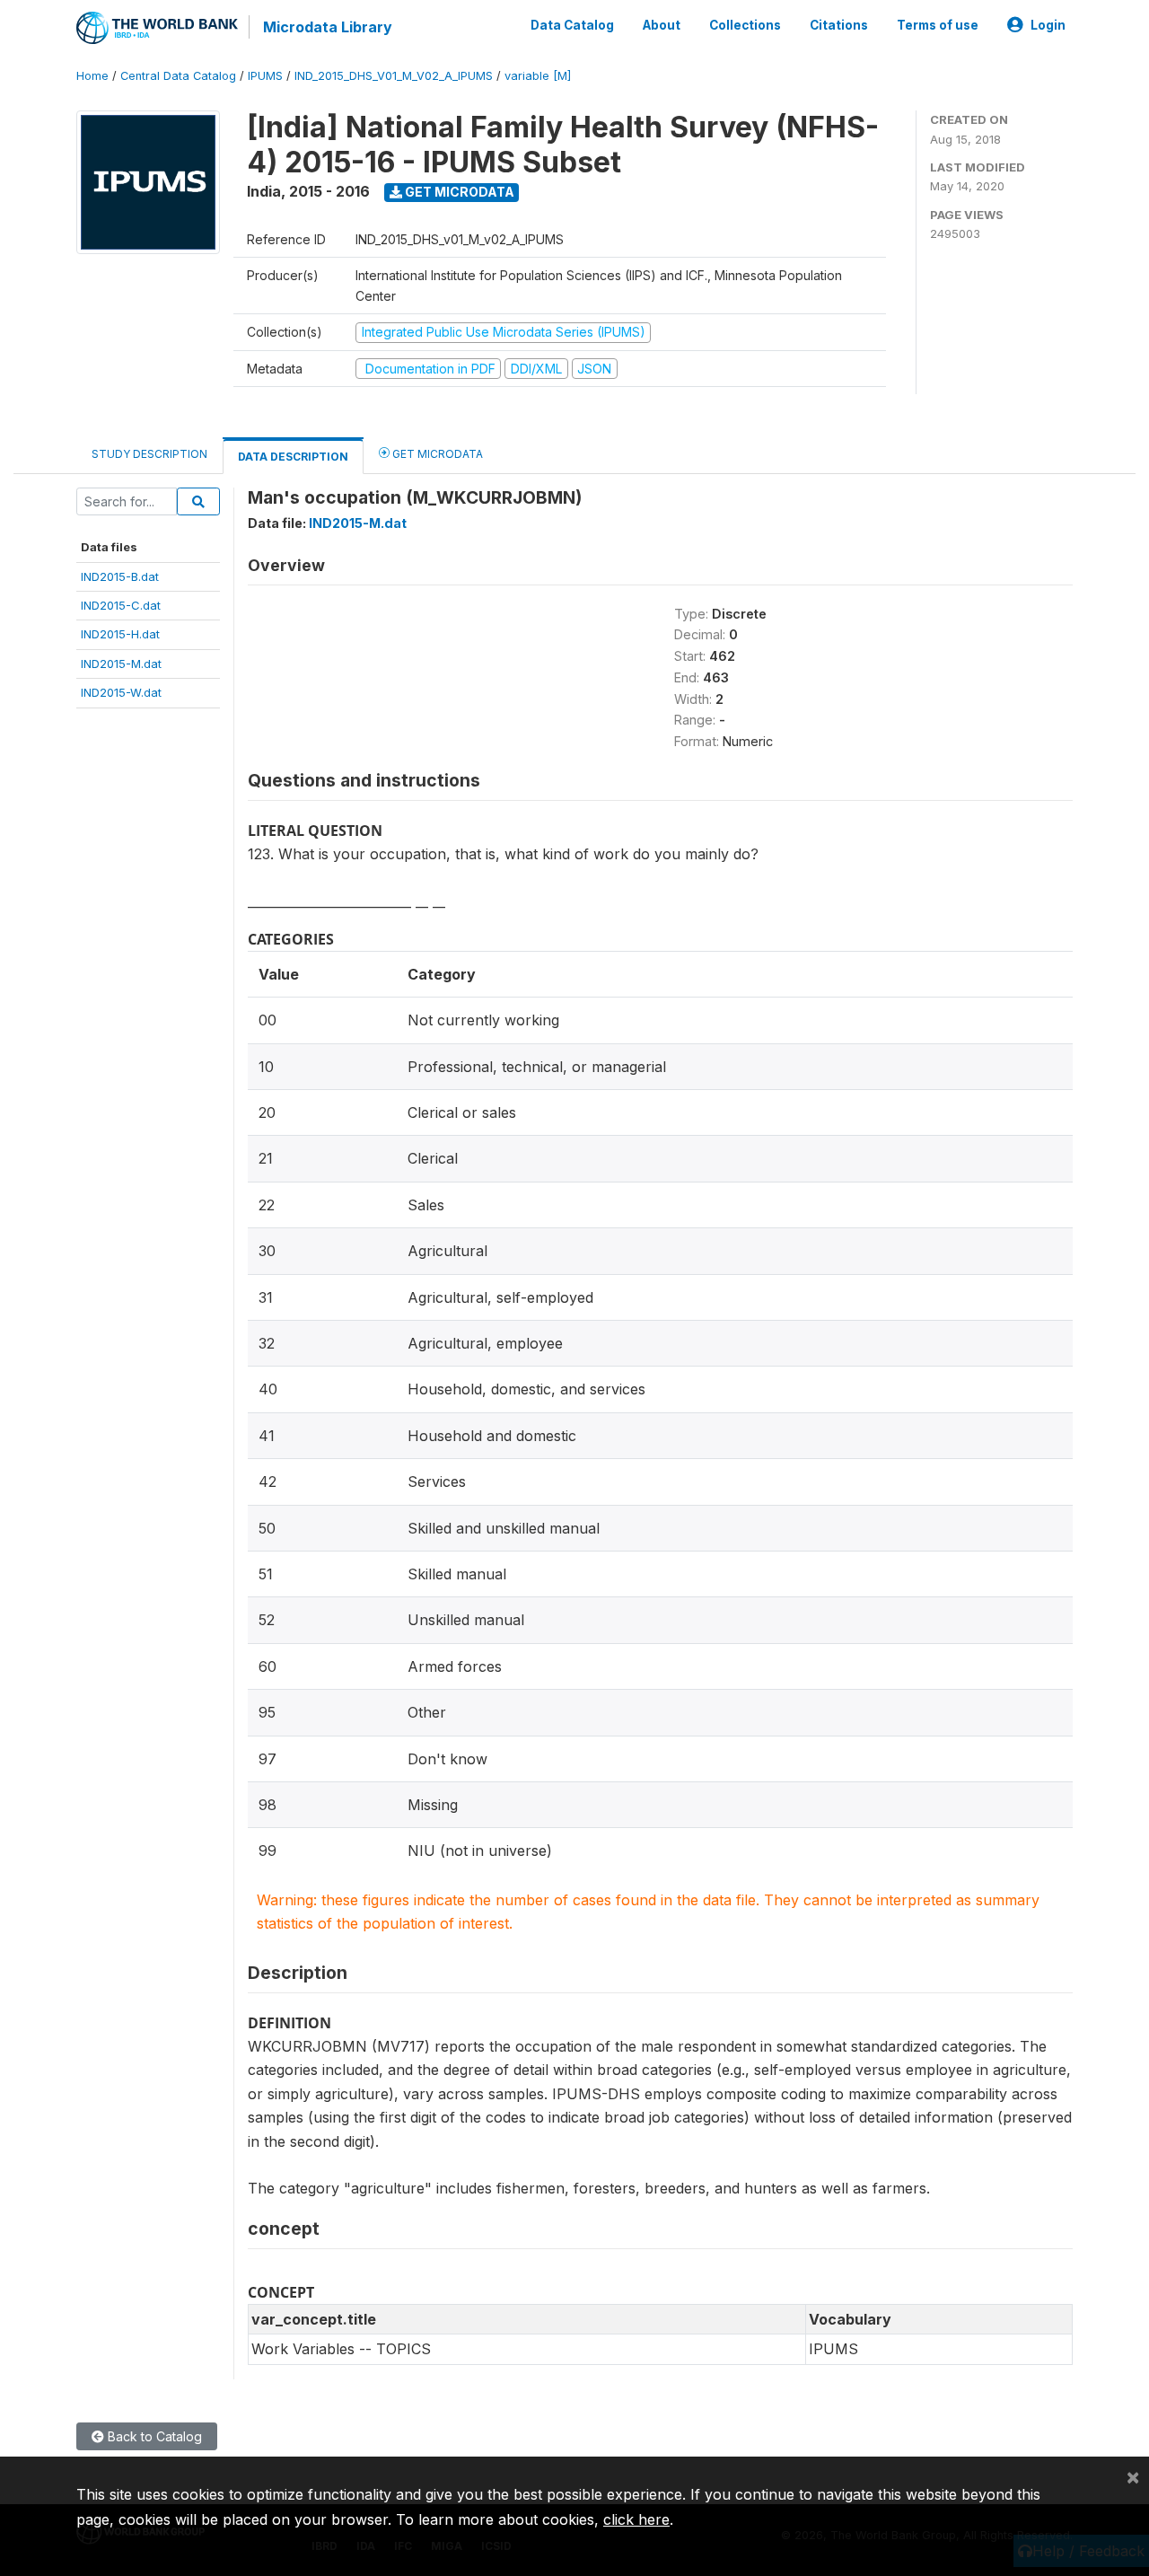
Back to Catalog (153, 2436)
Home (92, 76)
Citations (839, 25)
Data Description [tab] (293, 457)
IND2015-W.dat (121, 692)
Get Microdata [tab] (436, 454)
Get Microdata (458, 192)
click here (636, 2519)
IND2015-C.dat (121, 605)
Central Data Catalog (178, 76)
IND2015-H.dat (120, 634)
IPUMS (265, 76)
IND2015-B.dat (120, 576)
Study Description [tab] (149, 454)
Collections (745, 25)
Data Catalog (572, 25)
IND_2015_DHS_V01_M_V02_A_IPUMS (394, 76)
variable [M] (538, 76)
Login (1048, 25)
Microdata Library (328, 27)
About (662, 25)
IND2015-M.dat (121, 664)
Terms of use (938, 25)
